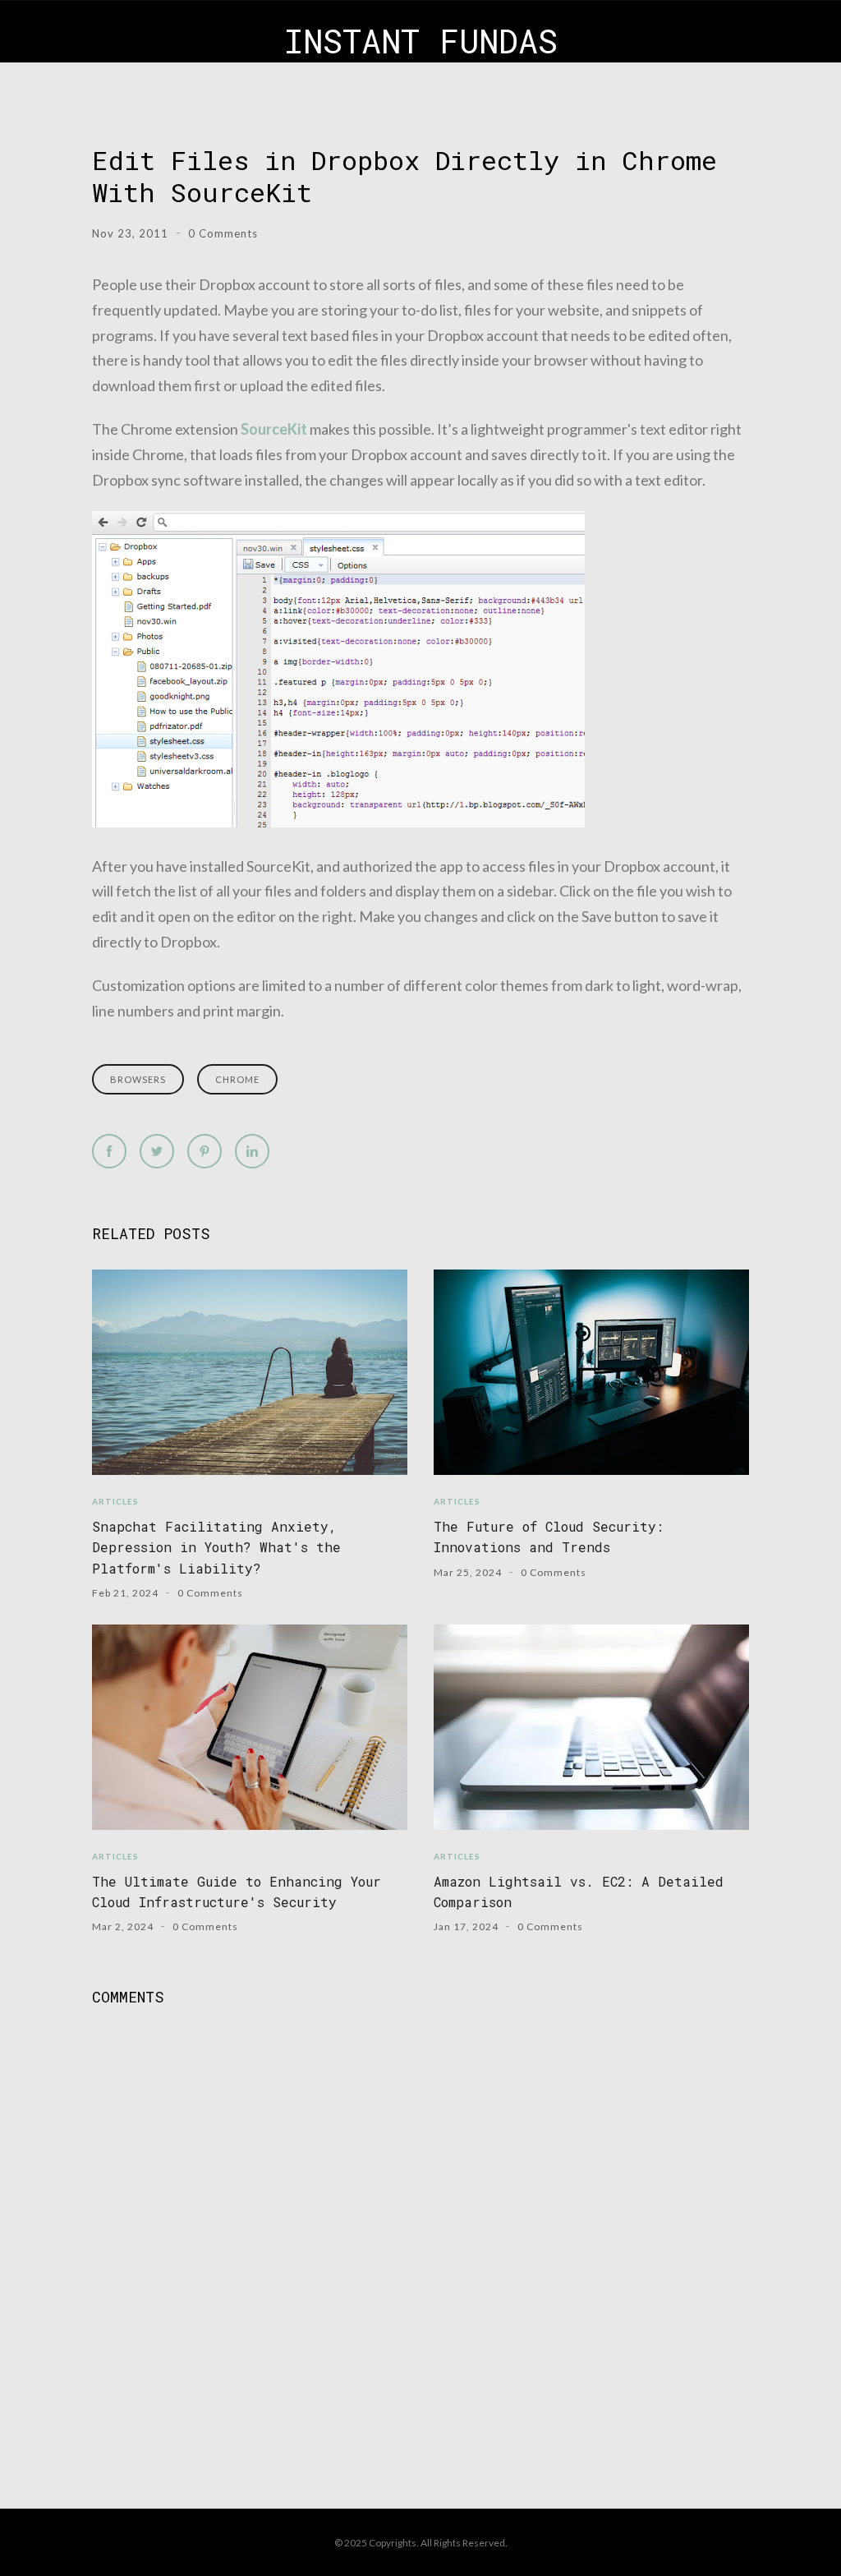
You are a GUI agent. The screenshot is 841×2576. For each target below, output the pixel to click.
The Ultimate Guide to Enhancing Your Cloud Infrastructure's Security (237, 1892)
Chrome (237, 1079)
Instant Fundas (421, 41)
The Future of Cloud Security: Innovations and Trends (549, 1537)
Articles (115, 1501)
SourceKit (274, 429)
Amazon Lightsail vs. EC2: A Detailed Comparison (579, 1892)
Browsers (138, 1079)
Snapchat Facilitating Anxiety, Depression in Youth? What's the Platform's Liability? (216, 1547)
